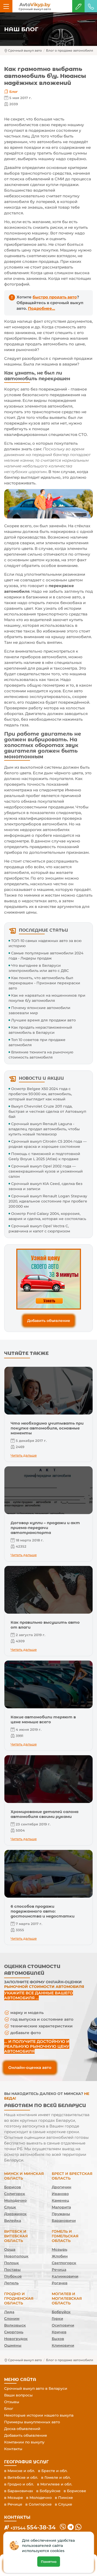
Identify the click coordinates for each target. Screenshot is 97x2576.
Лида (9, 2312)
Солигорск (15, 2194)
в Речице (13, 2504)
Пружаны (61, 2214)
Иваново (60, 2194)
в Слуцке (64, 2504)
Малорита (61, 2207)
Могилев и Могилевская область (67, 2298)
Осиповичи (63, 2325)
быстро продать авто (55, 297)
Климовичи (63, 2345)
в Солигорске (39, 2504)
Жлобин (60, 2256)
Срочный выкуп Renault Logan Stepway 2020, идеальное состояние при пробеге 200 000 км (48, 1201)
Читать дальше (24, 1455)
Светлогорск (64, 2263)
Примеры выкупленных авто (32, 2422)
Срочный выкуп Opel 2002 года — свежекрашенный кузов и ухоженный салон (46, 1171)
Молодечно (15, 2200)
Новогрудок (16, 2339)
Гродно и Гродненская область (19, 2298)
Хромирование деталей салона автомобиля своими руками (44, 1814)
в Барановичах (19, 2491)
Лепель (11, 2283)
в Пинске (64, 2498)
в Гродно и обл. (19, 2484)
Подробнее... (42, 308)
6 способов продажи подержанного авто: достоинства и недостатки (43, 1911)
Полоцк (12, 2263)
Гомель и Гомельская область (65, 2236)
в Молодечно (39, 2498)
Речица (59, 2270)
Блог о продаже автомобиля (70, 50)
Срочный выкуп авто (25, 50)
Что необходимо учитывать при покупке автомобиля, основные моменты (47, 1428)
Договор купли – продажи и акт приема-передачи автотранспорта (45, 1528)
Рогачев (60, 2283)
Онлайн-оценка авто (30, 2067)
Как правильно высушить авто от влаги (45, 1625)
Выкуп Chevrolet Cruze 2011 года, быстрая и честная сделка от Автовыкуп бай (47, 1111)
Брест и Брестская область (72, 2176)
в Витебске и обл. (21, 2477)
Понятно (49, 2562)
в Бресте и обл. (53, 2471)
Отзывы (12, 2402)
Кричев (59, 2332)
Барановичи (64, 2221)
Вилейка (13, 2221)
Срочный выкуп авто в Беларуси (36, 2388)
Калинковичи (65, 2276)
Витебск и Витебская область (16, 2236)
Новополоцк (16, 2256)
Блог (14, 92)
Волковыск (15, 2325)
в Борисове (75, 2491)
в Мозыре (14, 2498)
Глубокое (13, 2276)
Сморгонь (14, 2332)
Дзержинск (15, 2214)
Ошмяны (13, 2345)
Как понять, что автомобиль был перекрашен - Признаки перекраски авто (44, 983)
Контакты (13, 2449)
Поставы (12, 2270)
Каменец (60, 2200)
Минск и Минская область (24, 2176)
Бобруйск (61, 2312)
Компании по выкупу (24, 2442)
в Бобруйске (48, 2491)
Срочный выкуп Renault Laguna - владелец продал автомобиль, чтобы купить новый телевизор (44, 1129)
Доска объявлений (22, 2429)
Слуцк (10, 2207)
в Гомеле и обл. (56, 2477)
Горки (57, 2319)
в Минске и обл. (20, 2471)
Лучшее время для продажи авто (43, 1020)
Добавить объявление (49, 1321)
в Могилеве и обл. (55, 2484)
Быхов (58, 2339)
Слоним (12, 2319)
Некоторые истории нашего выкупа (39, 2415)
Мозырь (59, 2249)
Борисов (13, 2187)
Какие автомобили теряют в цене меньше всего (43, 1719)
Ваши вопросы (18, 2395)
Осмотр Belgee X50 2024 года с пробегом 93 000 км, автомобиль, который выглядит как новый (40, 1094)
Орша (10, 2249)
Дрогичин (62, 2187)
